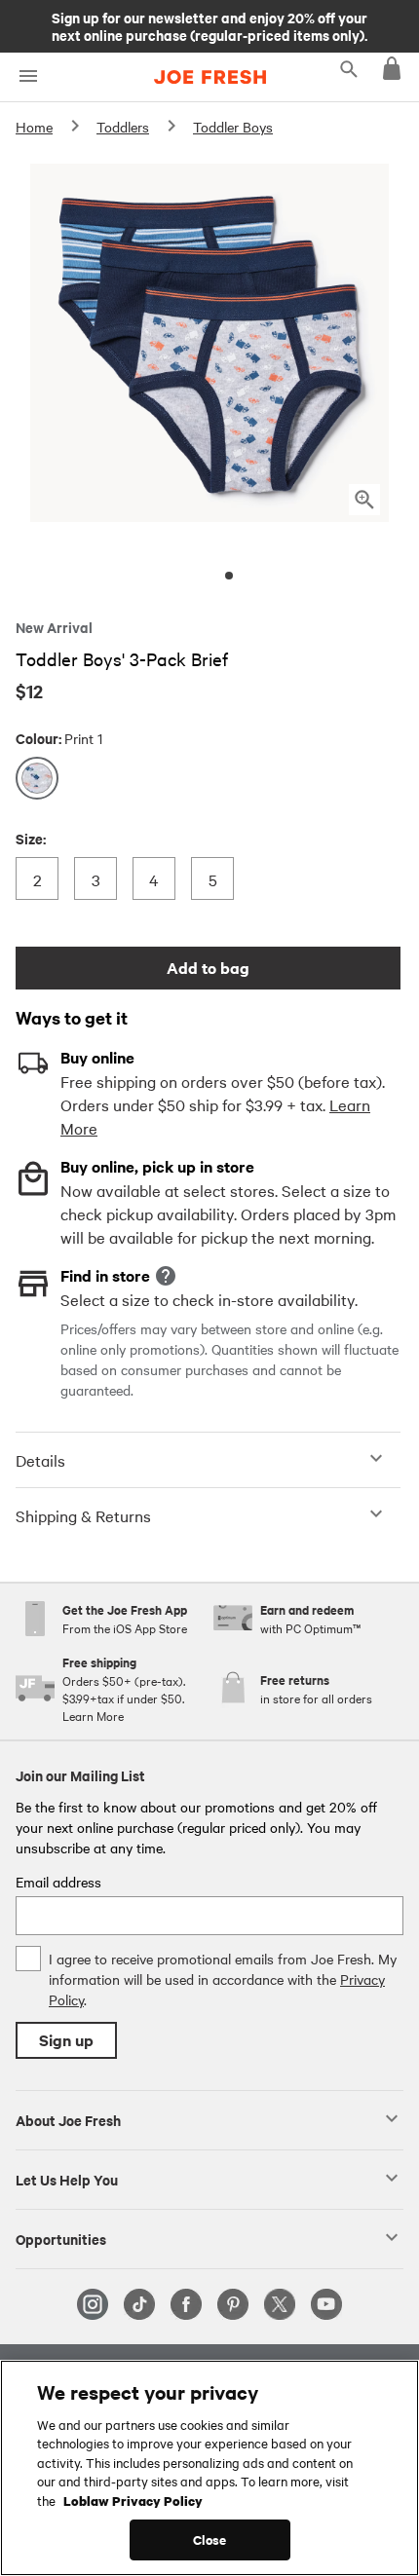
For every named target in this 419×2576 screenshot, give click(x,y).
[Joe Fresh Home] (210, 77)
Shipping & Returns (83, 1515)
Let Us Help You (67, 2179)
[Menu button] (28, 76)
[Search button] (349, 68)
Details (40, 1460)
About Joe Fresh (68, 2119)
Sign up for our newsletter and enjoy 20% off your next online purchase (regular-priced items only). (209, 25)
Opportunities (61, 2238)
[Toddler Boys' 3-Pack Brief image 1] (229, 576)
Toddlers (123, 127)
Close (210, 2539)
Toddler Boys (233, 127)
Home (34, 127)
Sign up (66, 2040)
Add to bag (208, 968)
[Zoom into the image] (364, 500)
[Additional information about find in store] (166, 1276)
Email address (58, 1882)
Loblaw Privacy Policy (133, 2500)
